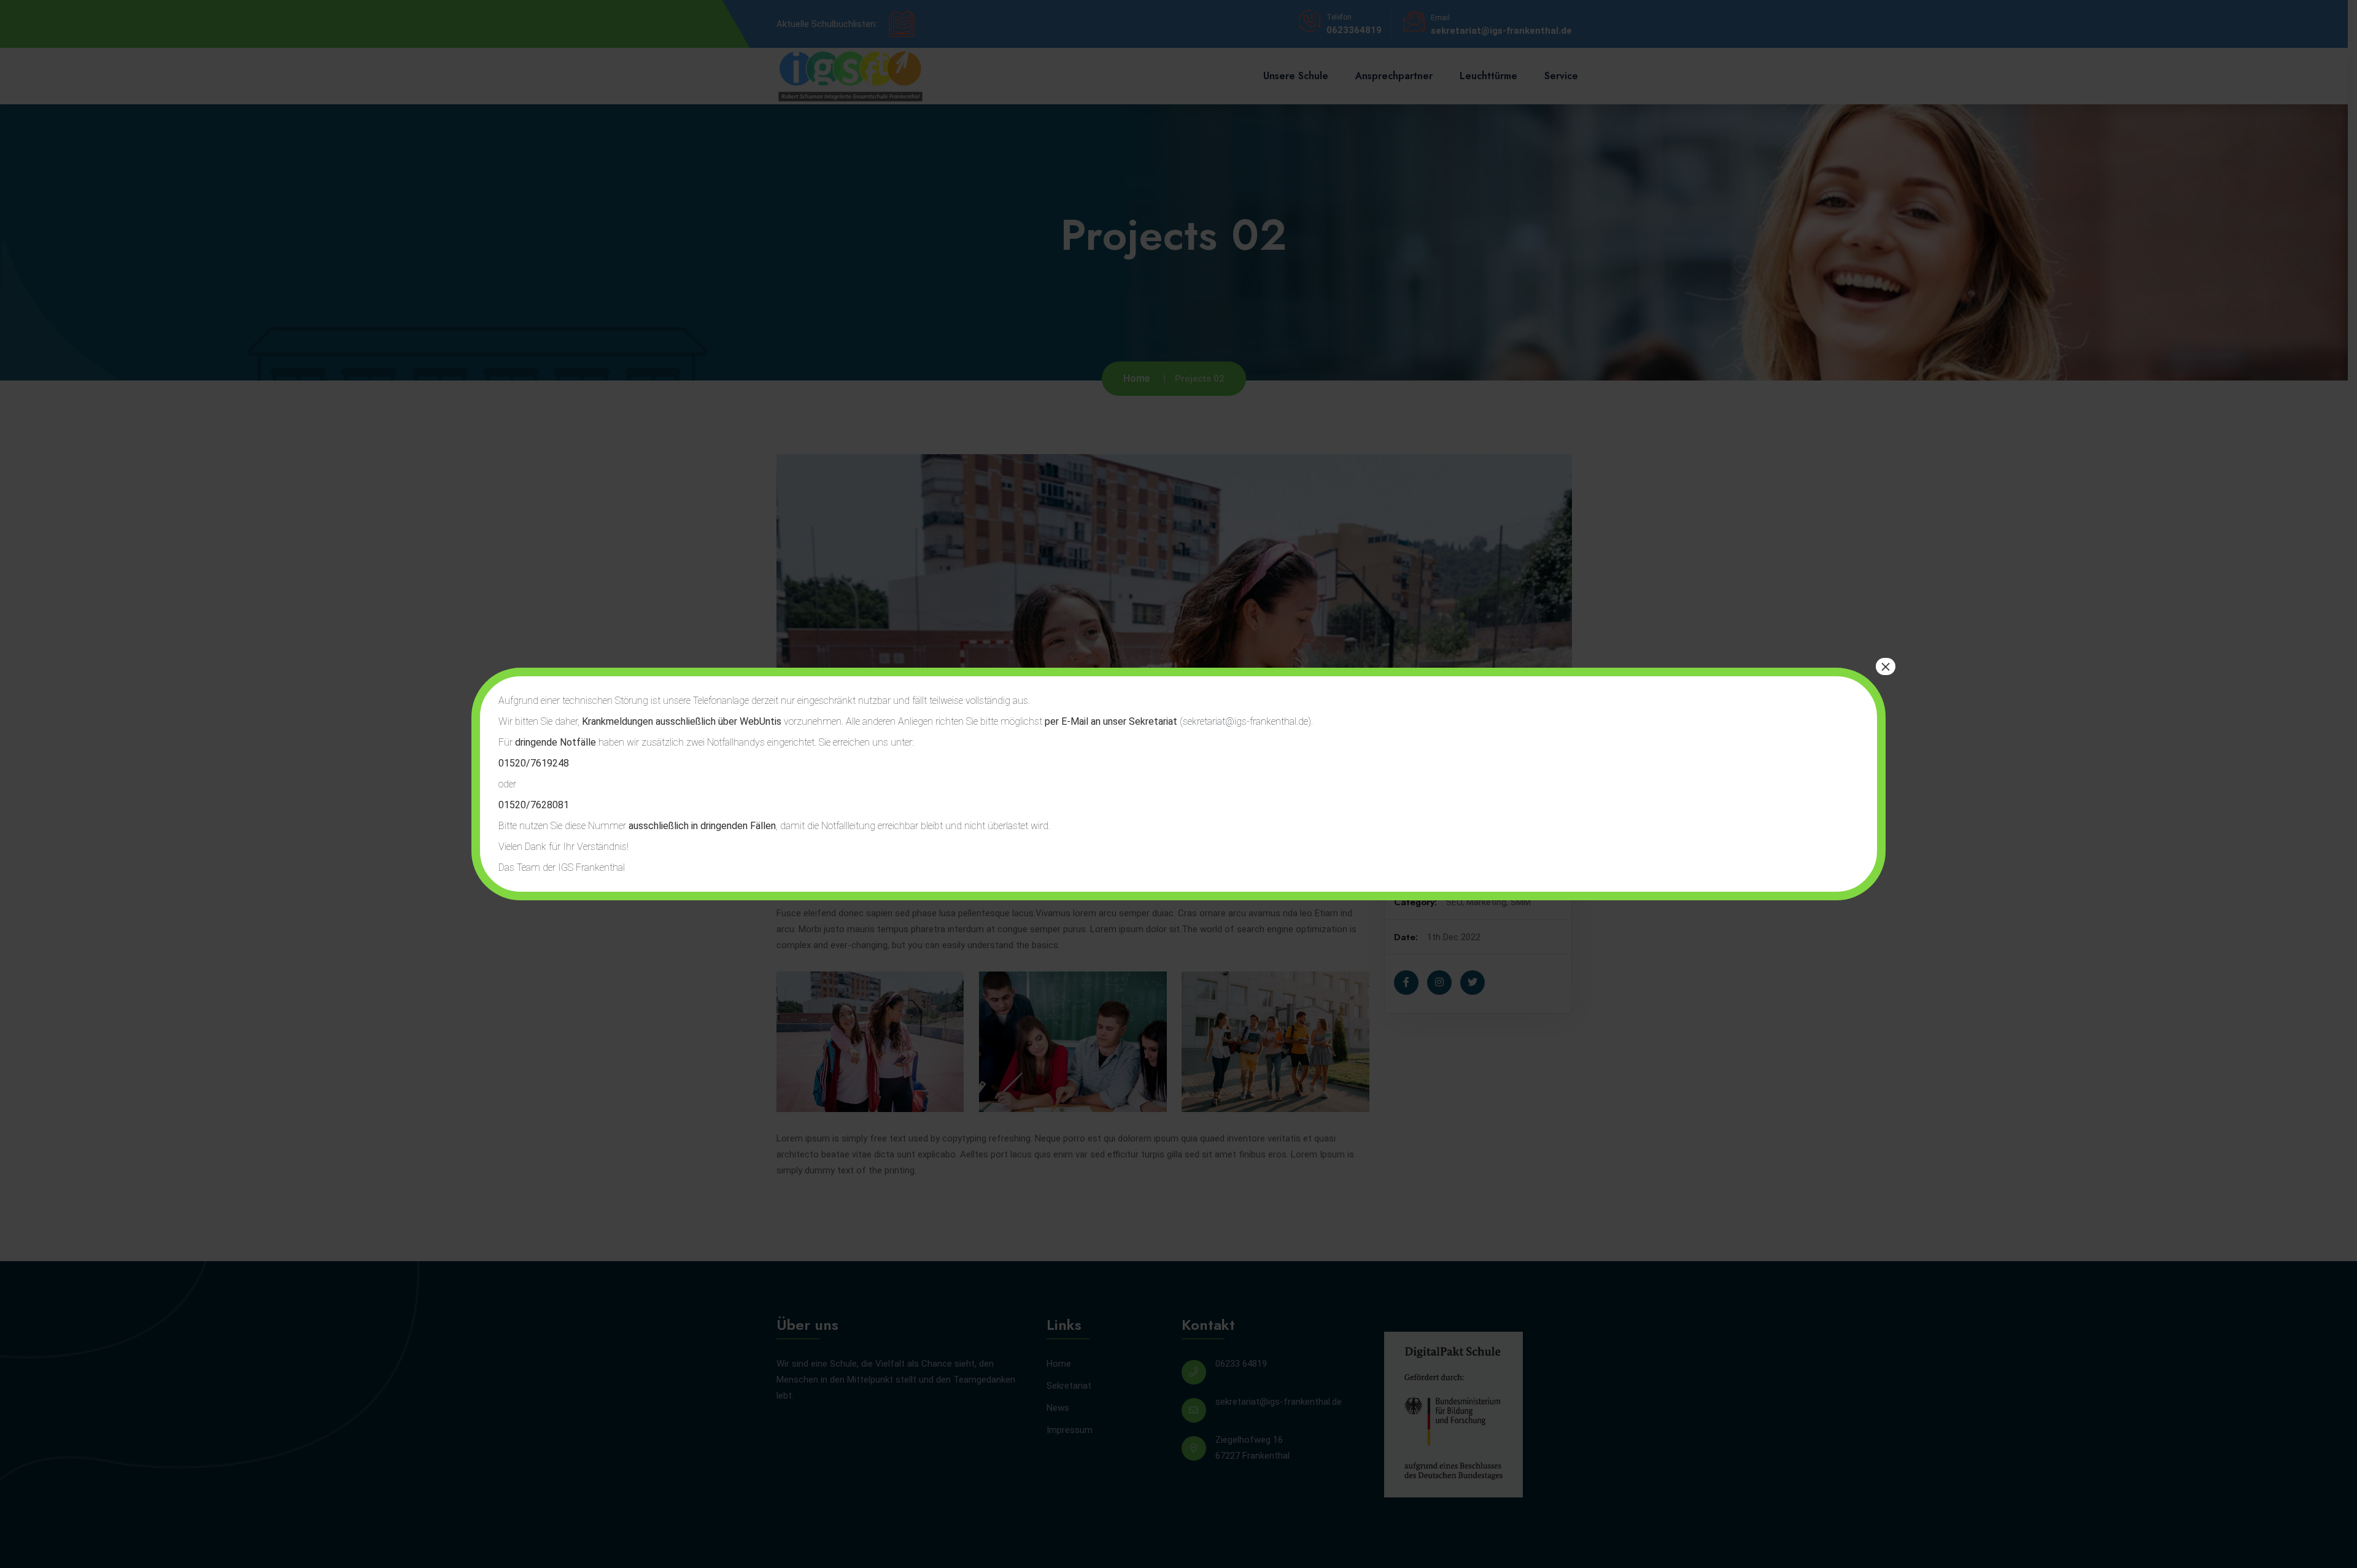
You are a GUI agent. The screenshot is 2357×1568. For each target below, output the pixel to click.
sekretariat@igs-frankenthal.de (1245, 721)
